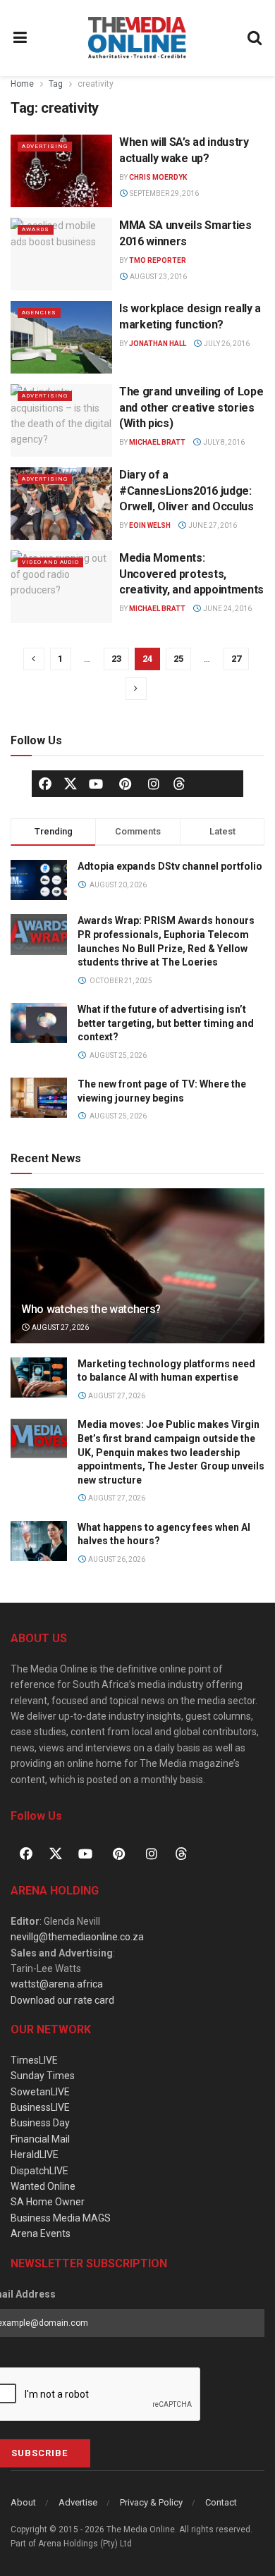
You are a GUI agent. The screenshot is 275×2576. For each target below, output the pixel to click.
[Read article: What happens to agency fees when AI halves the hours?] (39, 1541)
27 (236, 659)
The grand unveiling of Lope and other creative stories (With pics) (191, 407)
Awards (36, 229)
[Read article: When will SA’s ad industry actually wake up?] (61, 171)
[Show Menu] (20, 38)
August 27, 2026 (60, 1327)
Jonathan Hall (158, 344)
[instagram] (154, 784)
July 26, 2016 (226, 344)
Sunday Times (43, 2076)
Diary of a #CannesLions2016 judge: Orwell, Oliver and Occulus (187, 491)
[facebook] (45, 784)
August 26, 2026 (116, 1559)
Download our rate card (62, 2000)
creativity (96, 84)
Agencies (39, 313)
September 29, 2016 (164, 193)
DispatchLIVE (39, 2171)
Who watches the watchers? (91, 1309)
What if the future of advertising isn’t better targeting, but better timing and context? (166, 1023)
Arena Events (41, 2233)
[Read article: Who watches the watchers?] (137, 1279)
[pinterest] (125, 784)
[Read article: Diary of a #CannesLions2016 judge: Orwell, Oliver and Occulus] (61, 504)
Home (22, 84)
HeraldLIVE (35, 2155)
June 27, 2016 (212, 525)
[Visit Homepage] (137, 38)
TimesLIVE (34, 2060)
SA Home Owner (48, 2202)
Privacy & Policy (151, 2502)
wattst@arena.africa (57, 1984)
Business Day (40, 2123)
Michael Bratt (157, 442)
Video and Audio (50, 562)
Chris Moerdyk (158, 177)
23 (116, 659)
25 (178, 659)
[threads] (179, 783)
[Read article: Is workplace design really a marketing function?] (61, 337)
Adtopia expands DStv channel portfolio (170, 866)
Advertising (45, 146)
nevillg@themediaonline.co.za (77, 1937)
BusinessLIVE (40, 2107)
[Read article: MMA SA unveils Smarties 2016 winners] (61, 254)
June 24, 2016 (227, 609)
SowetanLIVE (40, 2092)
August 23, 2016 (158, 277)
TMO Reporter (158, 260)
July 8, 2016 (223, 442)
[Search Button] (255, 38)
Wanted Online (43, 2186)
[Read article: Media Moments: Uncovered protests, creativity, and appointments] (61, 587)
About (23, 2502)
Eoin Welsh (150, 525)
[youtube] (96, 784)
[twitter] (71, 783)
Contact (221, 2502)
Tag (56, 84)
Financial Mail (40, 2139)
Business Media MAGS (61, 2218)
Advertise (78, 2502)
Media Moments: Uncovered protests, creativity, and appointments (191, 574)
